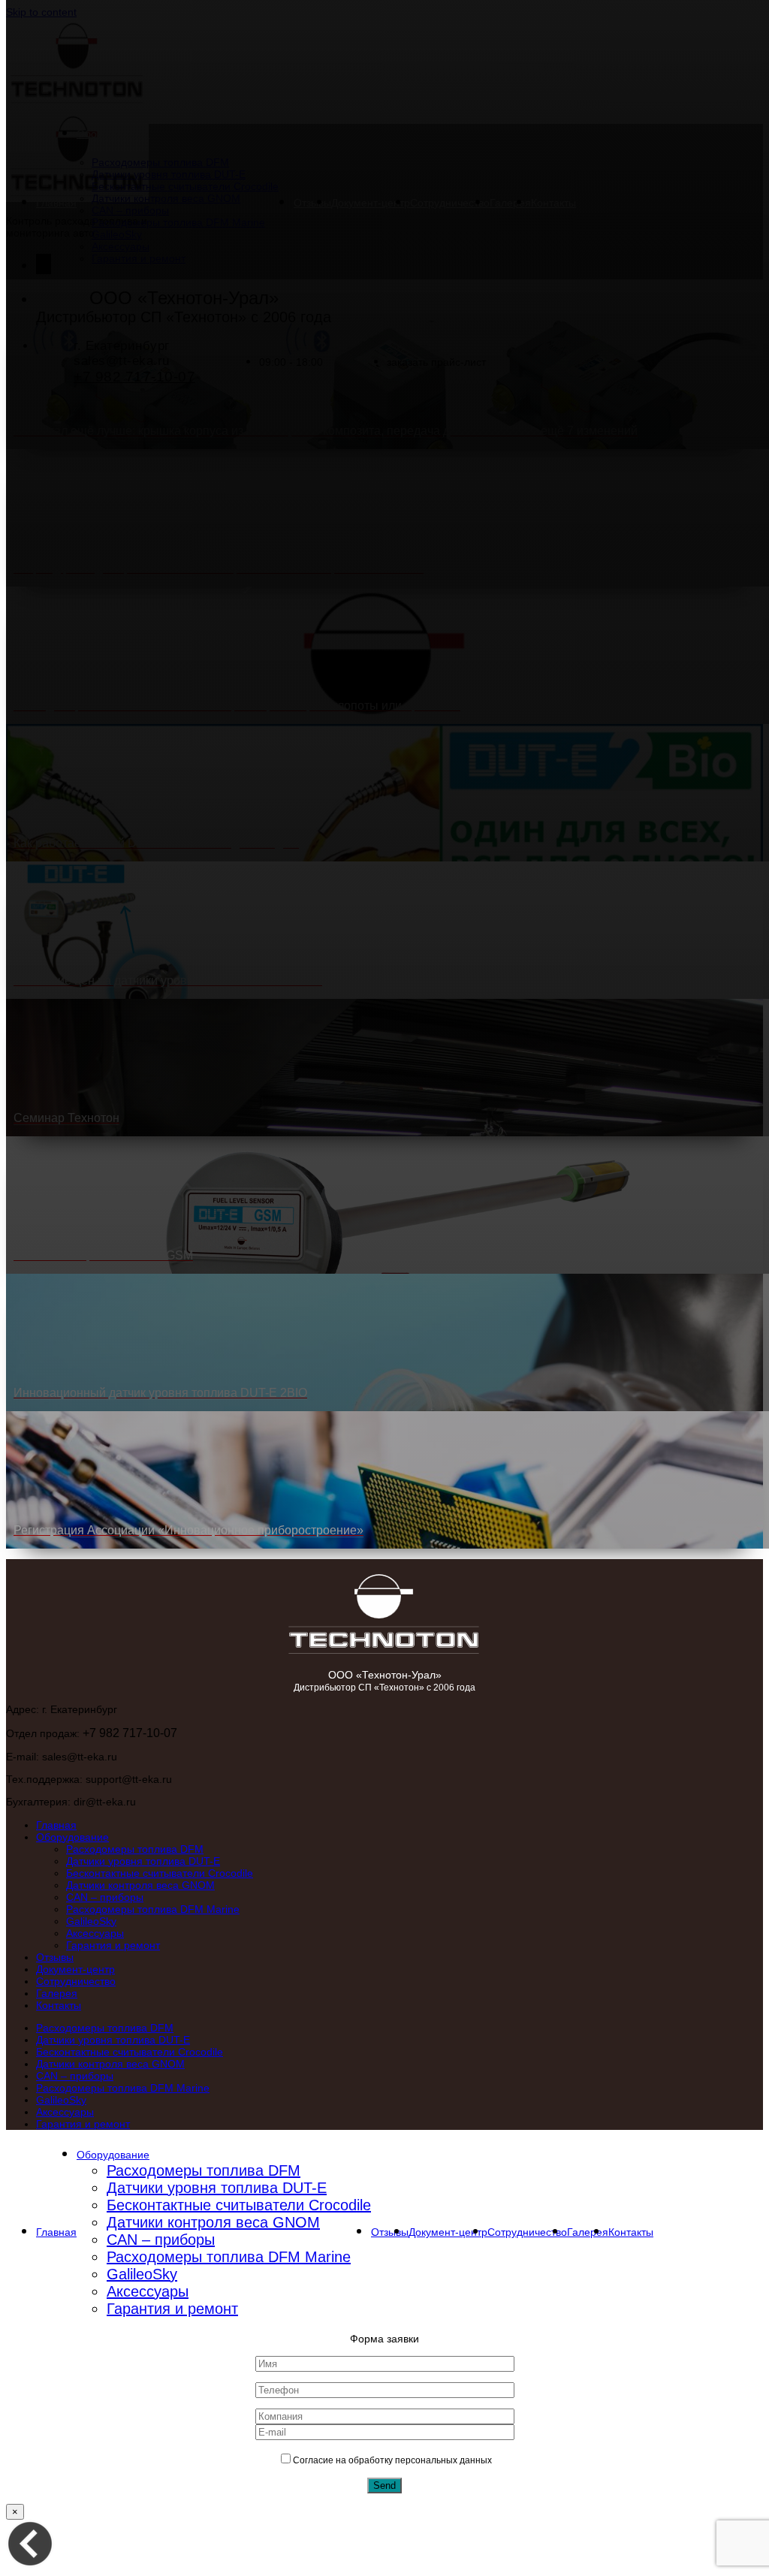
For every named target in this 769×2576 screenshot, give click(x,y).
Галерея (57, 1993)
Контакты (59, 2005)
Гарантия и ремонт (113, 1945)
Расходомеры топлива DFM (135, 1849)
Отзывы (55, 1957)
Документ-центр (75, 1969)
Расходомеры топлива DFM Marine (153, 1909)
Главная (56, 1825)
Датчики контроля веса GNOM (140, 1885)
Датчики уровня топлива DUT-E (143, 1861)
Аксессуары (95, 1933)
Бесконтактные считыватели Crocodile (160, 1873)
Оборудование (72, 1837)
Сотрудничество (76, 1981)
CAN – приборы (105, 1897)
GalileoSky (91, 1921)
